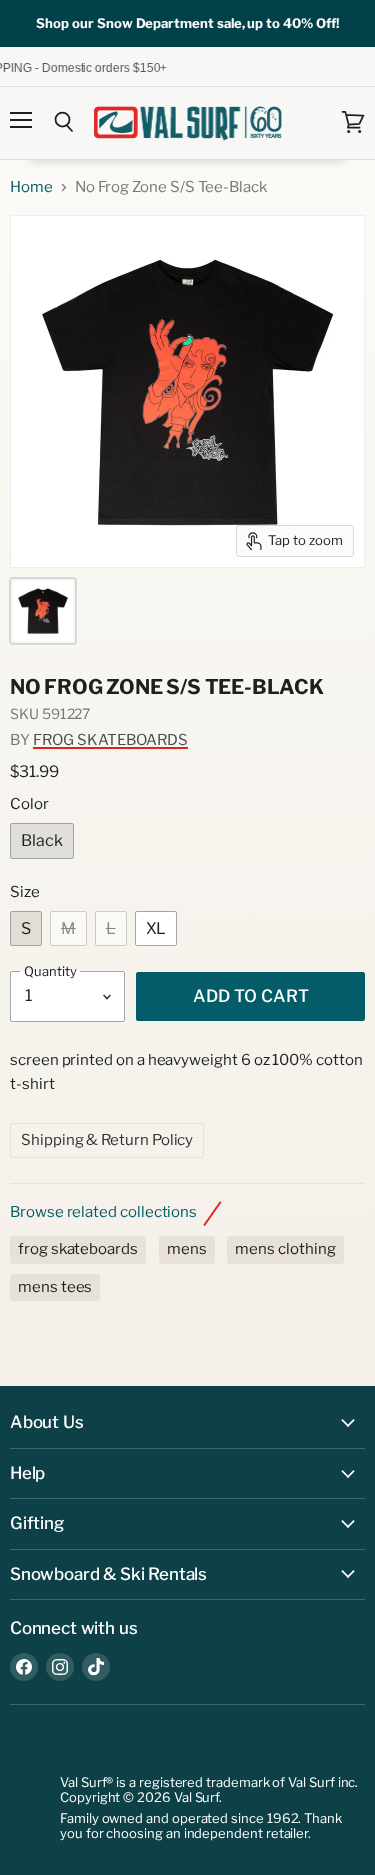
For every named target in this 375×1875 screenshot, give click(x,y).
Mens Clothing (285, 1249)
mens (187, 1249)
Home (31, 187)
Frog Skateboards (110, 740)
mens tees (55, 1287)
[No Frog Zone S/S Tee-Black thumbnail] (43, 611)
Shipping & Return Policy (107, 1140)
